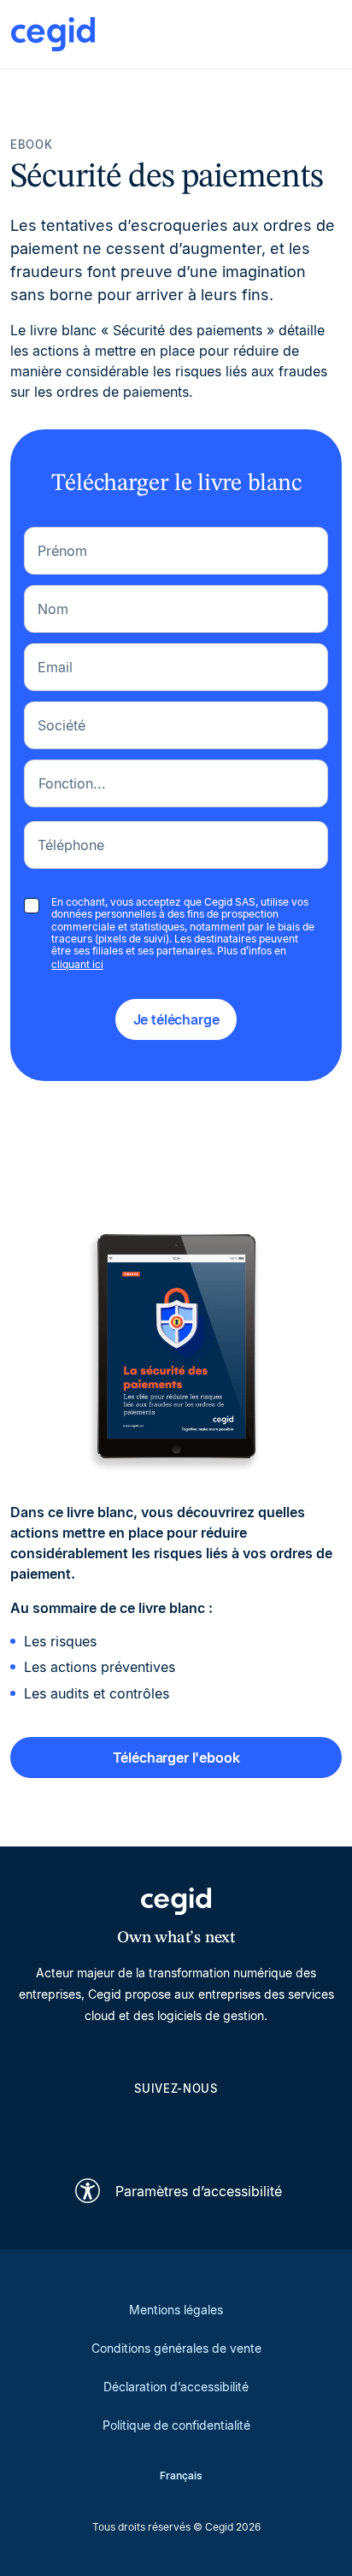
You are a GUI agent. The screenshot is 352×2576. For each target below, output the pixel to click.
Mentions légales (176, 2310)
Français (181, 2476)
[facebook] (258, 2127)
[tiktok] (217, 2127)
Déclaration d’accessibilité (176, 2387)
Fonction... (72, 783)
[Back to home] (53, 34)
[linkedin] (94, 2127)
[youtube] (135, 2127)
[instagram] (176, 2127)
